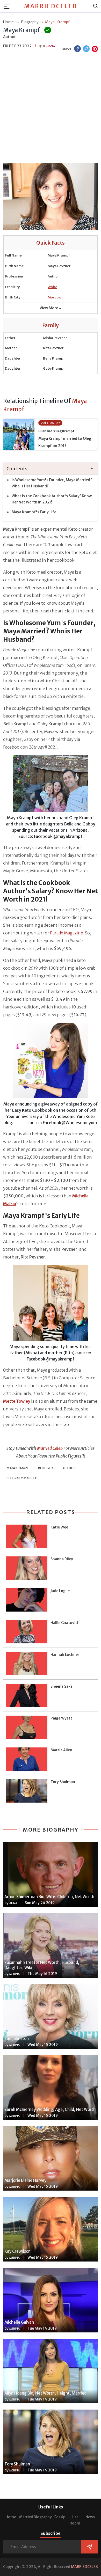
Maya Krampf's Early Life (34, 512)
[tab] (51, 469)
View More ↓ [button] (51, 308)
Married (26, 2517)
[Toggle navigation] (9, 6)
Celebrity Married (22, 1478)
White (52, 287)
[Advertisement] (51, 108)
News (90, 2517)
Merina (15, 1974)
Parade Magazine (67, 933)
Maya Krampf (17, 1468)
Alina (13, 1903)
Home (11, 2517)
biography (30, 22)
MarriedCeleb (51, 6)
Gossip (59, 2517)
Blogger (45, 1468)
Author (69, 1468)
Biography (43, 2517)
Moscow (55, 297)
